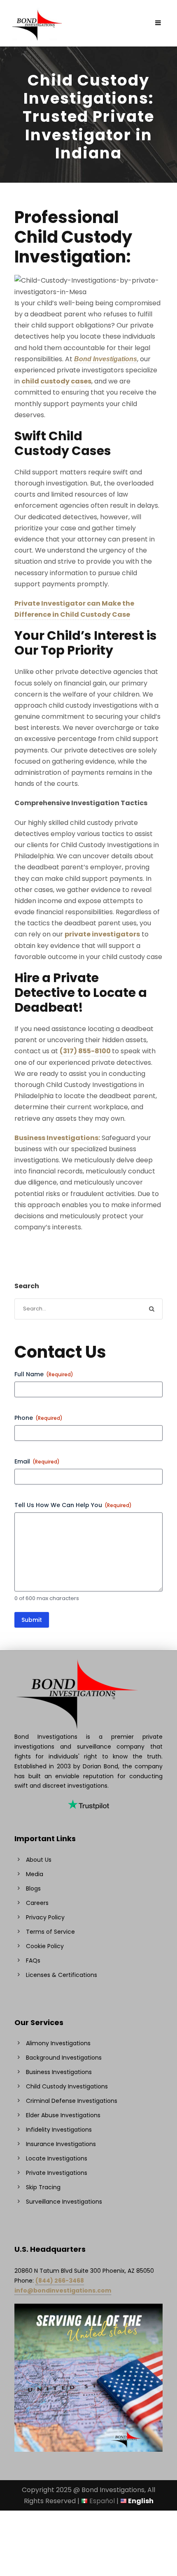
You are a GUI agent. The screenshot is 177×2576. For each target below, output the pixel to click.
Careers (37, 1903)
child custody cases (56, 381)
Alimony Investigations (58, 2043)
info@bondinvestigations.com (63, 2290)
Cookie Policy (45, 1946)
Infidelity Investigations (59, 2130)
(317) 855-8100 (85, 1051)
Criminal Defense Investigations (72, 2101)
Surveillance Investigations (64, 2202)
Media (35, 1874)
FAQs (33, 1960)
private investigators (102, 934)
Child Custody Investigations (67, 2086)
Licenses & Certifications (62, 1975)
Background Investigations (64, 2058)
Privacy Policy (45, 1917)
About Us (39, 1860)
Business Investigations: (57, 1138)
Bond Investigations (106, 359)
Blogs (33, 1888)
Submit (32, 1620)
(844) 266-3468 (60, 2281)
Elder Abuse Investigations (63, 2115)
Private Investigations (57, 2173)
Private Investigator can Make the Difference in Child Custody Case (74, 609)
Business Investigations (59, 2072)
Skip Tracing (43, 2187)
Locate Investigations (57, 2158)
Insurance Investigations (61, 2144)
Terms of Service (50, 1932)
